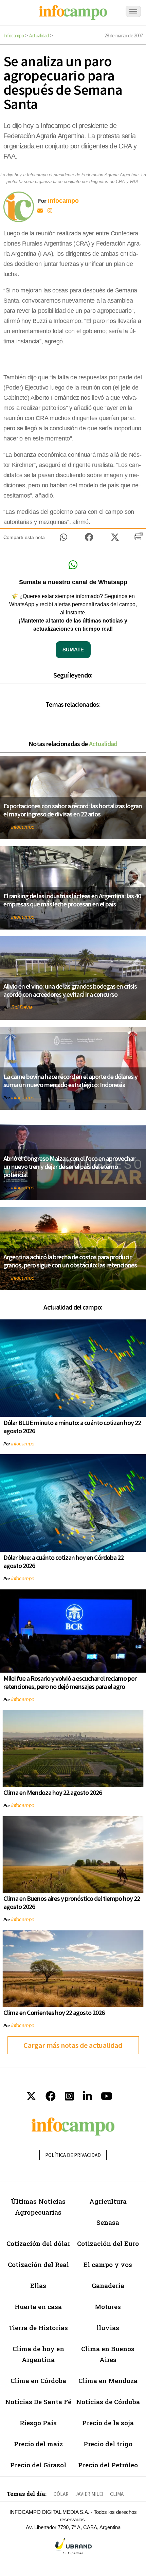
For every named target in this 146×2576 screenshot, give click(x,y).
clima (117, 2494)
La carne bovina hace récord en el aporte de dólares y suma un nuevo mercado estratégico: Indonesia (70, 1080)
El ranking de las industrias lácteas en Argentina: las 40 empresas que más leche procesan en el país (72, 900)
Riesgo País (38, 2423)
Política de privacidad (73, 2155)
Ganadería (108, 2285)
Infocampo (14, 35)
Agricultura (108, 2201)
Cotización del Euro (108, 2243)
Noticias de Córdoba (108, 2402)
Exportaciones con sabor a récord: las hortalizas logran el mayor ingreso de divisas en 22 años (73, 810)
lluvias (108, 2328)
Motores (108, 2307)
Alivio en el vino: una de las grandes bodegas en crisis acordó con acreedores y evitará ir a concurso (70, 990)
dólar (61, 2494)
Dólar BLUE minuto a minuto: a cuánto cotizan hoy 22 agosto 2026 (72, 1427)
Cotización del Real (38, 2264)
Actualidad (39, 35)
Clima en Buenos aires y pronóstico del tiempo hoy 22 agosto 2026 (72, 1902)
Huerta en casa (38, 2307)
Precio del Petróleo (108, 2465)
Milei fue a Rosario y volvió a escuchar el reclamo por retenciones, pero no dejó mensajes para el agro (70, 1682)
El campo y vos (108, 2264)
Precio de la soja (108, 2423)
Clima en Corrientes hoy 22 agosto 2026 (54, 2012)
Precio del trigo (108, 2444)
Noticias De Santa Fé (38, 2402)
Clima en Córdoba (38, 2381)
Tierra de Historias (38, 2328)
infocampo (23, 827)
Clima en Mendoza (108, 2381)
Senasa (108, 2222)
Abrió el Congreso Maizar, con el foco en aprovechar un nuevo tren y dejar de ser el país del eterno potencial (69, 1166)
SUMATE (73, 650)
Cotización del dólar (38, 2243)
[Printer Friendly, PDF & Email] (138, 539)
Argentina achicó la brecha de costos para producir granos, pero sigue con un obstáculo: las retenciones (70, 1261)
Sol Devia (22, 1007)
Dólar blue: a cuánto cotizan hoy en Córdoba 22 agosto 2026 (63, 1561)
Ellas (38, 2285)
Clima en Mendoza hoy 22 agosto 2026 (53, 1792)
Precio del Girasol (38, 2465)
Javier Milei (89, 2494)
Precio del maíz (38, 2444)
